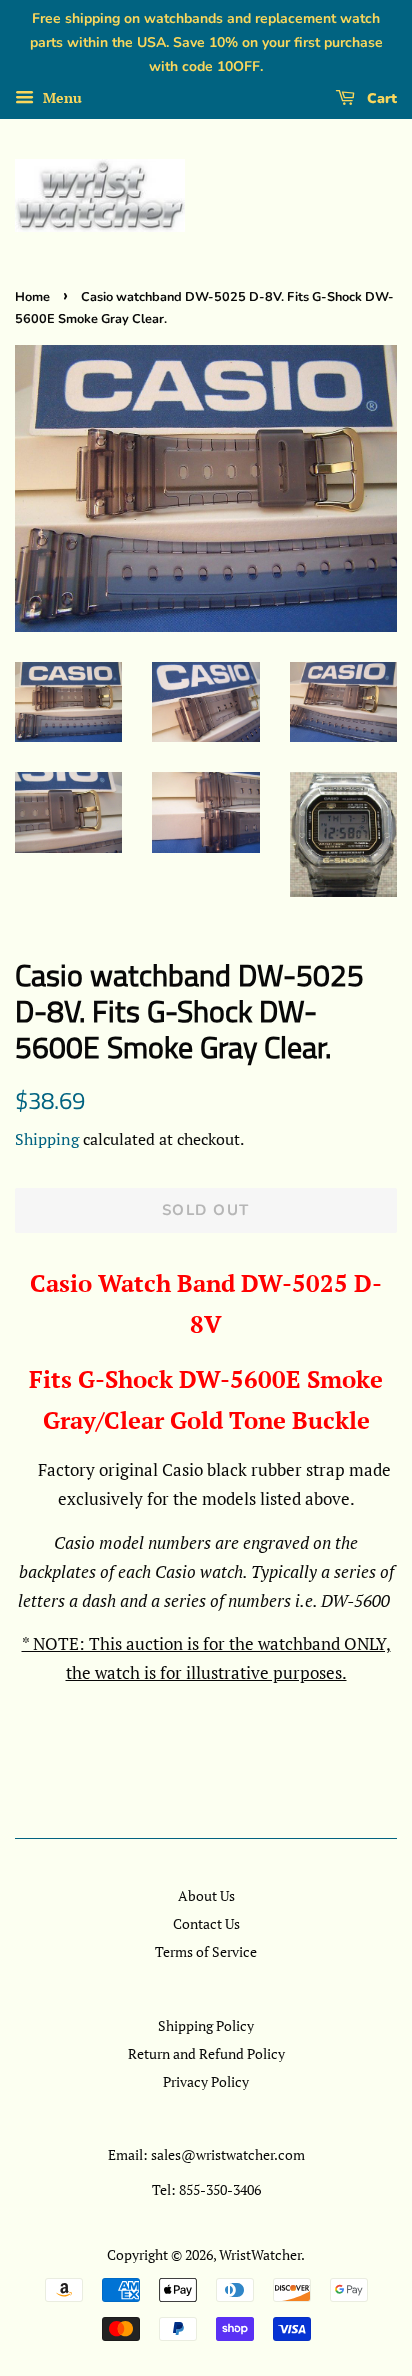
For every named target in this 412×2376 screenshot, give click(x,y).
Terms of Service (206, 1951)
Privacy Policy (206, 2081)
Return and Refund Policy (206, 2053)
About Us (206, 1895)
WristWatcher (260, 2254)
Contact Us (206, 1923)
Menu (60, 98)
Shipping (47, 1139)
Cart (380, 98)
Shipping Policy (206, 2025)
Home (32, 297)
